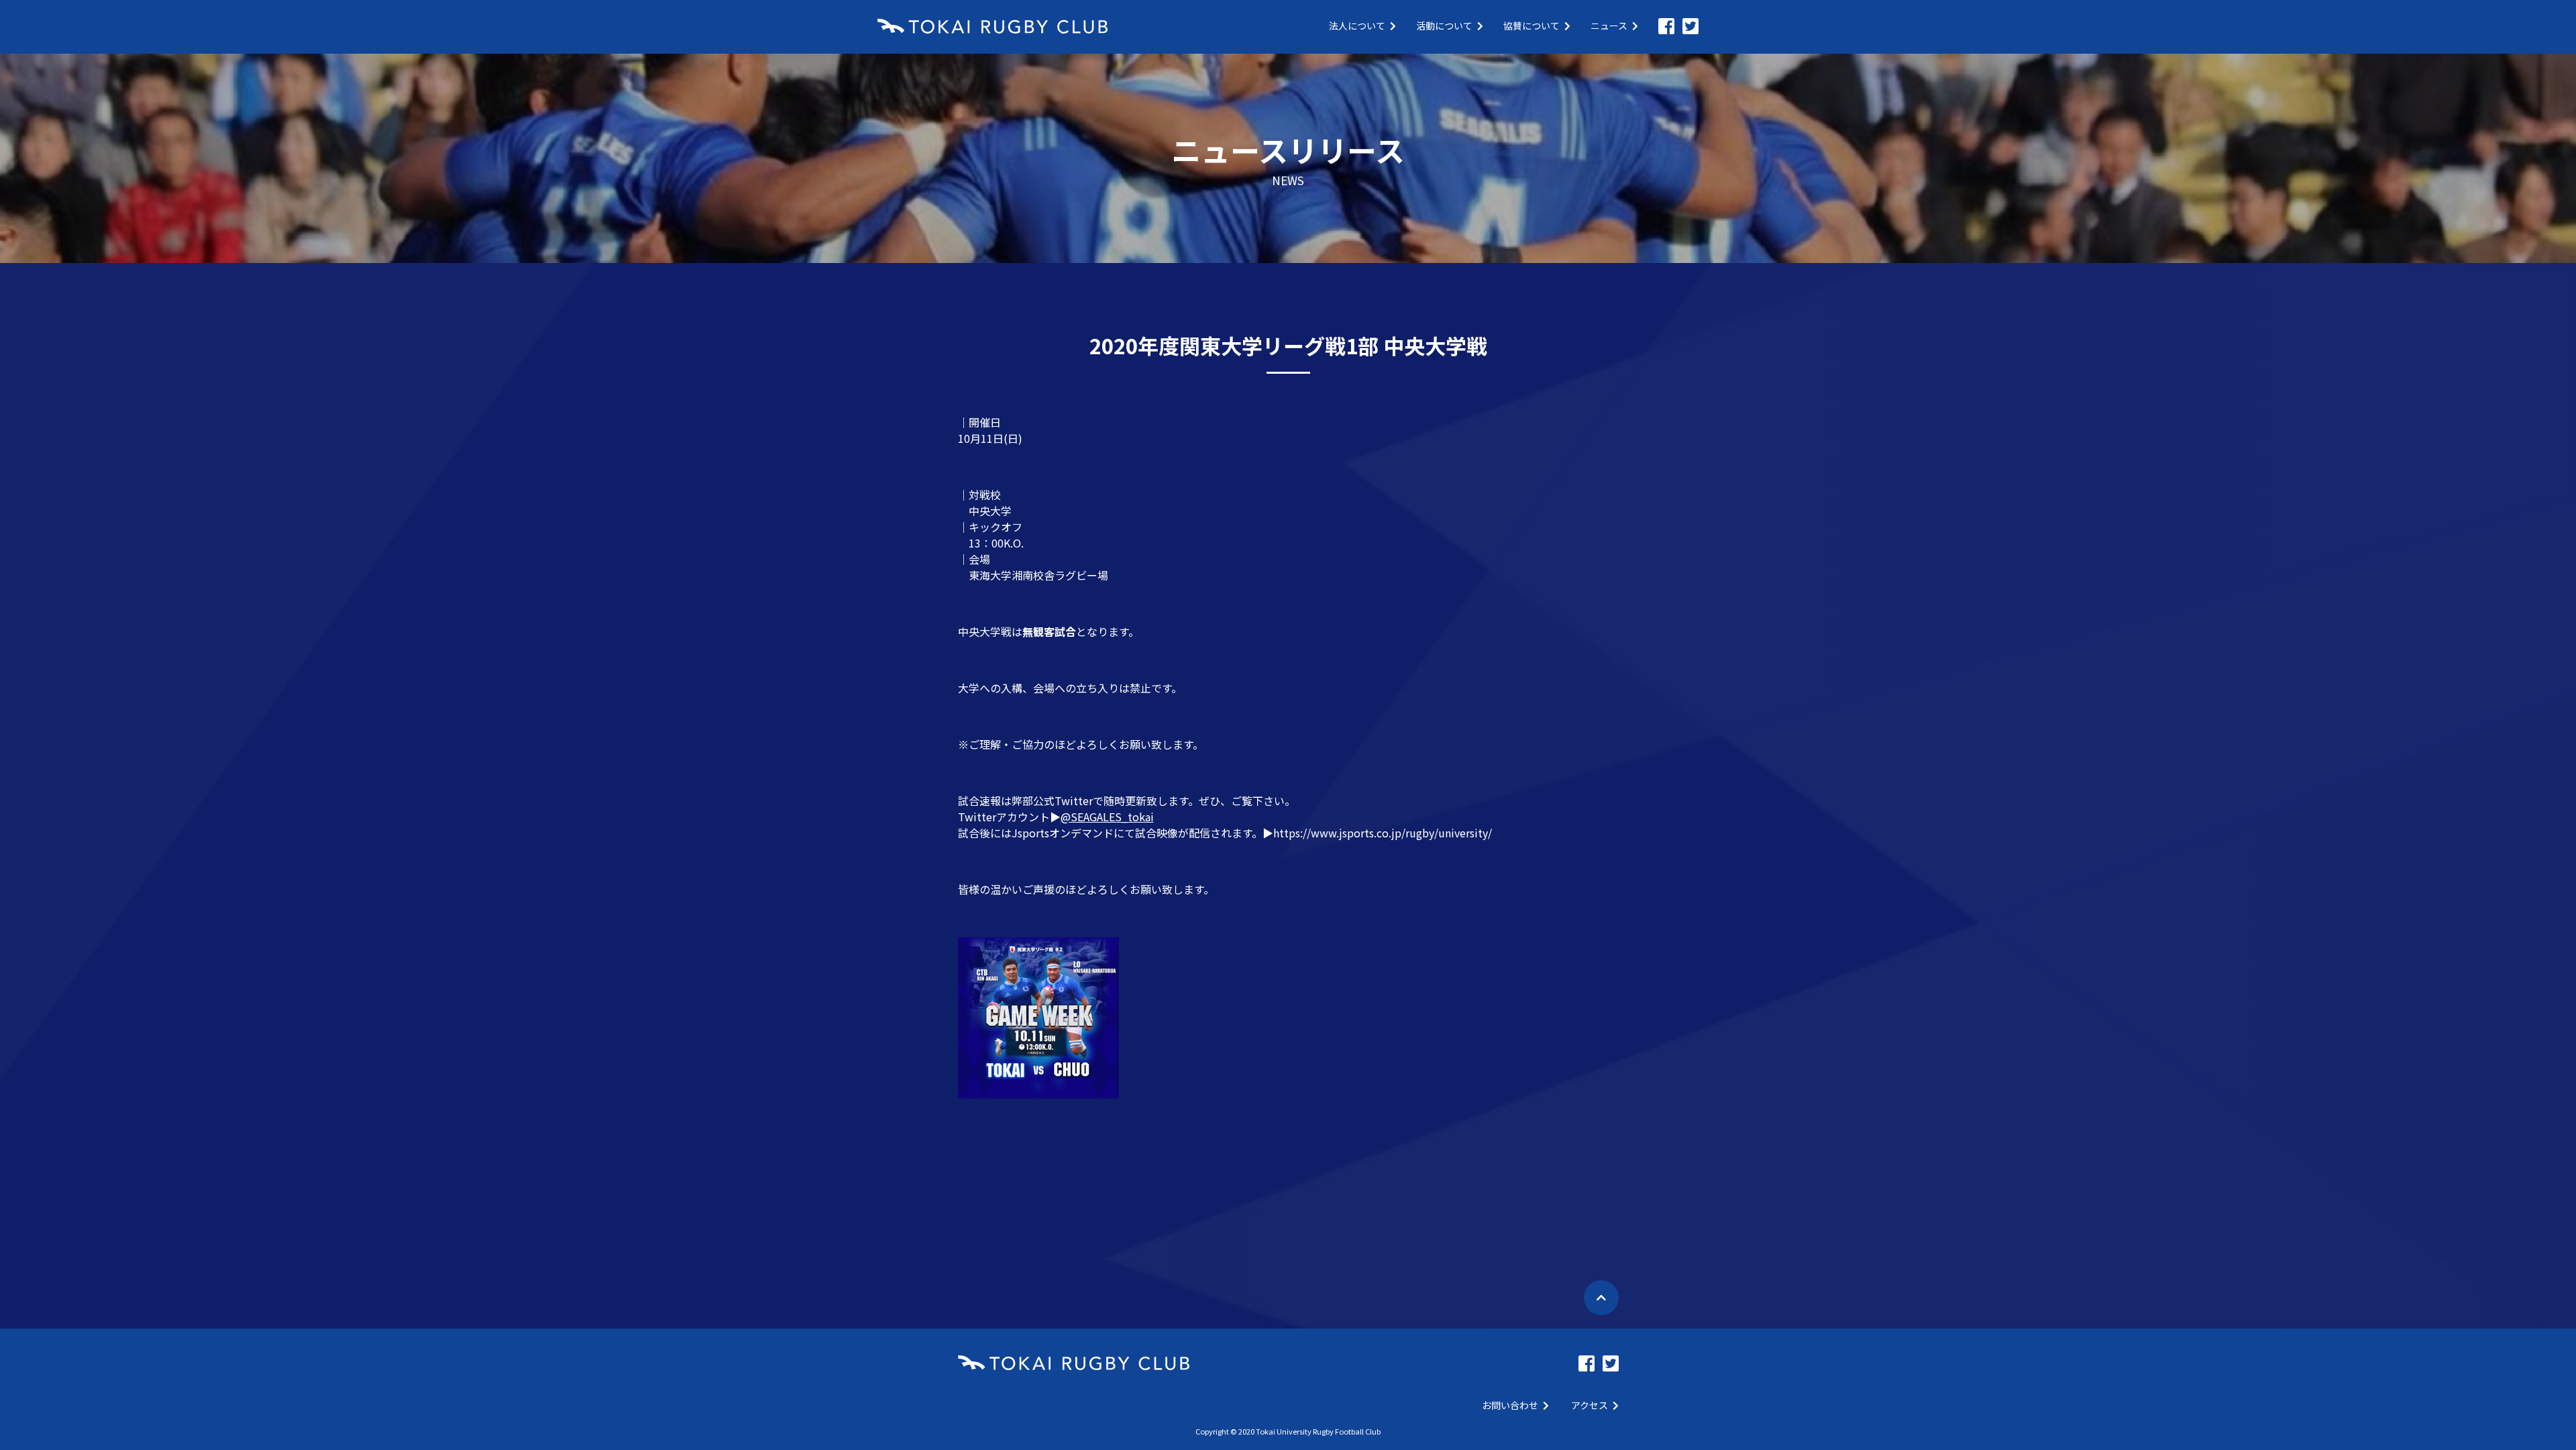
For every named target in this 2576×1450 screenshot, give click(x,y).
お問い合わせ (1510, 1405)
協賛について (1532, 25)
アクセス (1590, 1405)
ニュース (1609, 25)
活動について (1444, 25)
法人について (1357, 25)
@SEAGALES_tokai (1107, 817)
